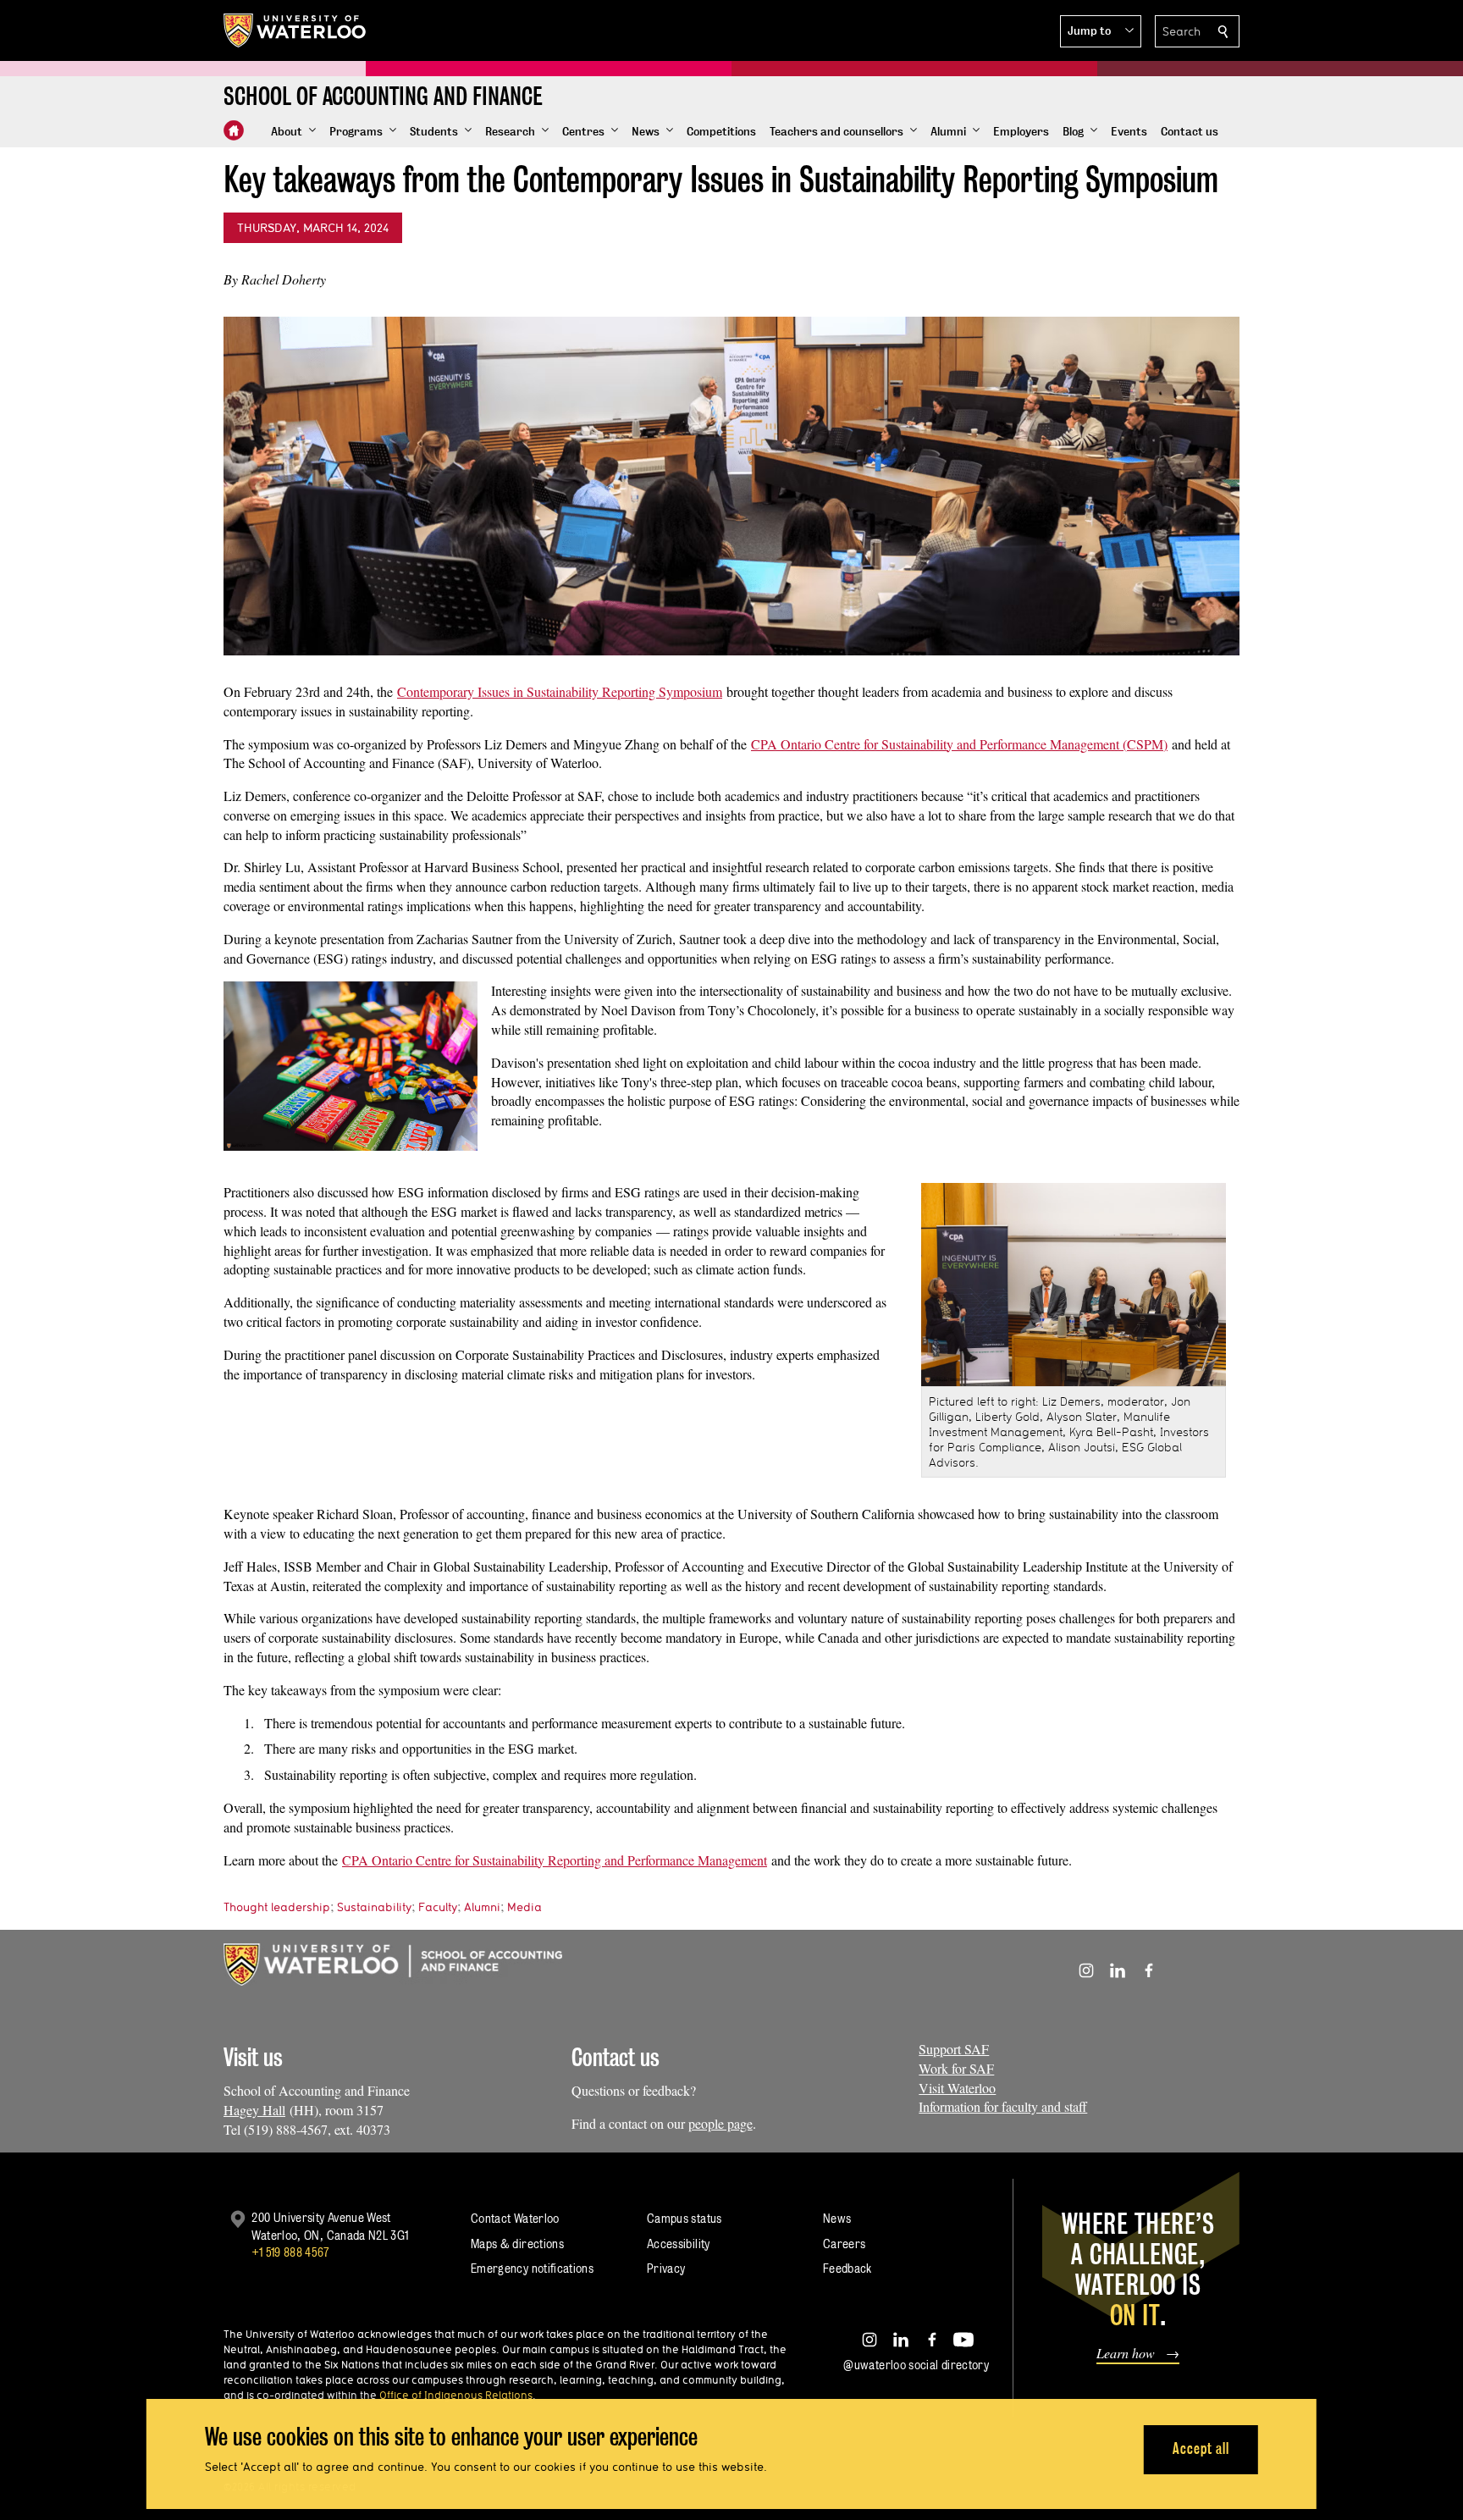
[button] (1101, 31)
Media (524, 1907)
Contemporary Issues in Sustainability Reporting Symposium (560, 691)
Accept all (1201, 2448)
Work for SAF (956, 2068)
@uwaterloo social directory (916, 2365)
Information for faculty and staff (1003, 2106)
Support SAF (954, 2049)
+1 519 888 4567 (290, 2252)
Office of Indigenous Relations (456, 2395)
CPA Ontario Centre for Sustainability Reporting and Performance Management (555, 1860)
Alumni (482, 1907)
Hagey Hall (254, 2110)
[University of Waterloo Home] (295, 30)
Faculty (438, 1907)
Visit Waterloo (957, 2088)
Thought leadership (277, 1907)
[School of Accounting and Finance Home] (234, 130)
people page (720, 2123)
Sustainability (374, 1907)
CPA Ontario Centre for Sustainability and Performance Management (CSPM (957, 744)
